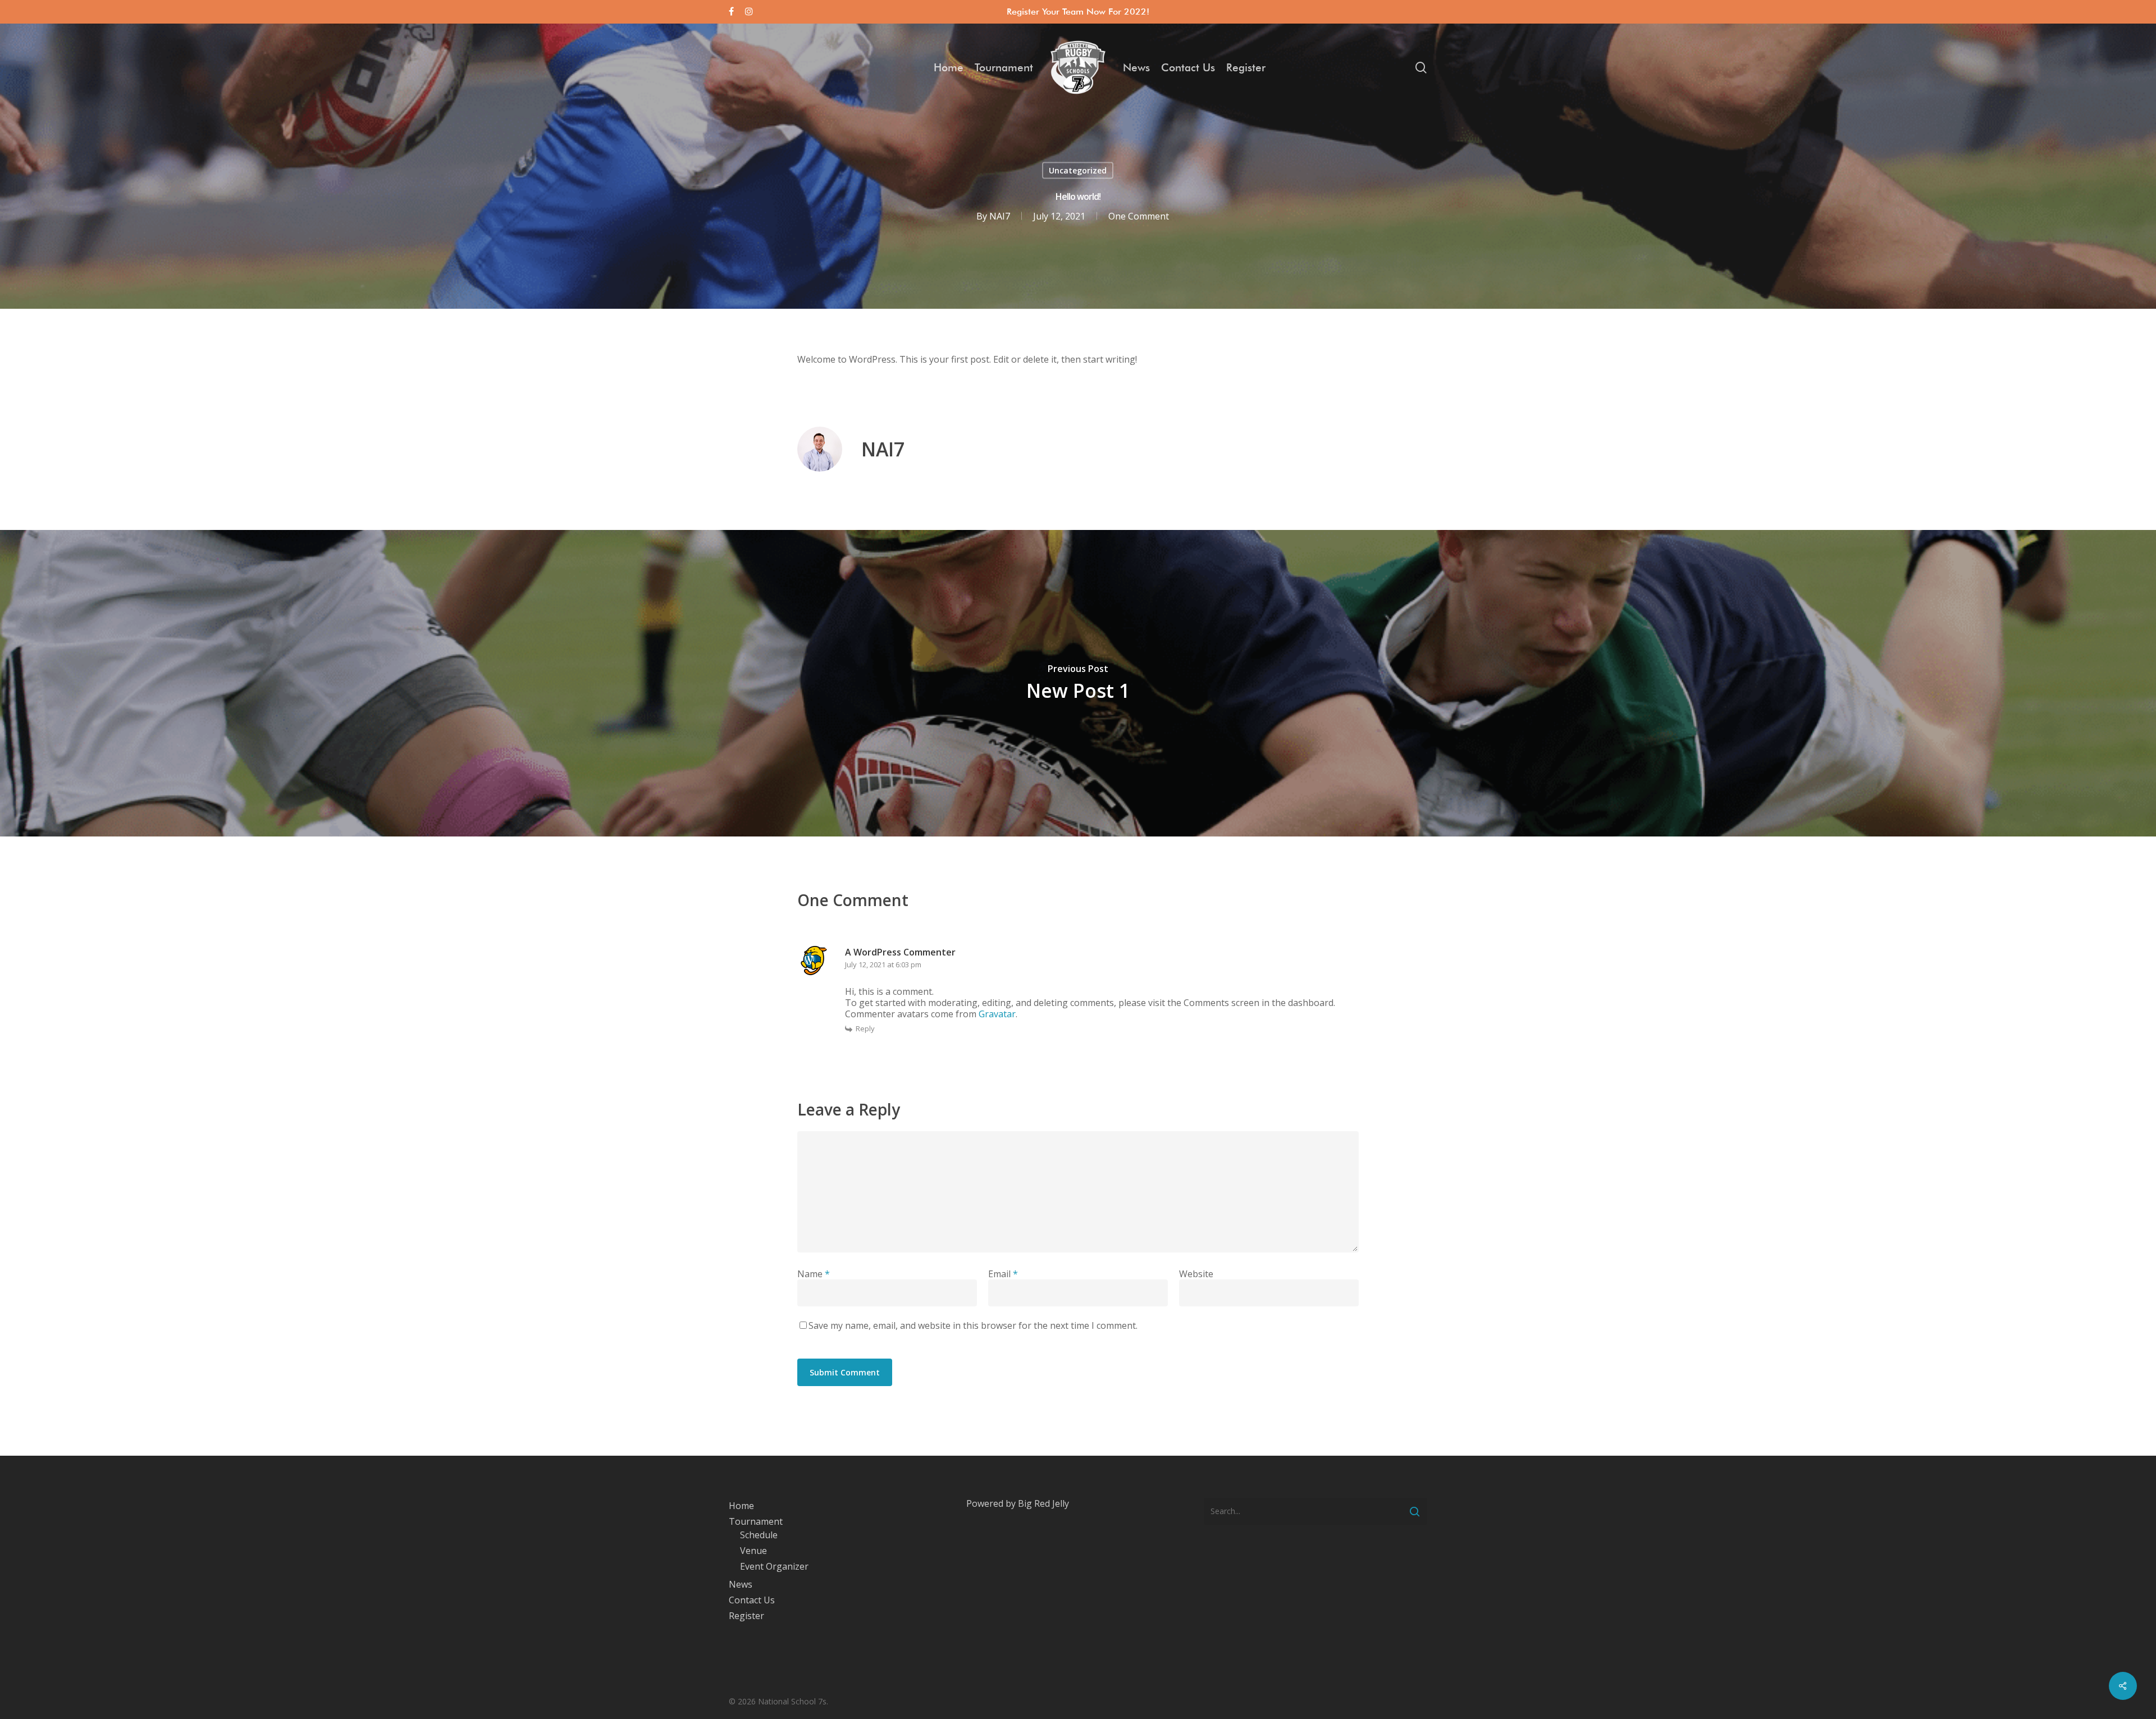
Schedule (759, 1535)
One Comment (1139, 216)
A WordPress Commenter (900, 952)
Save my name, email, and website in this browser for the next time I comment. (973, 1325)
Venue (753, 1551)
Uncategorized (1078, 170)
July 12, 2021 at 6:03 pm (883, 964)
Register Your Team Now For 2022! (1078, 12)
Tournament (756, 1521)
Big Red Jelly (1043, 1503)
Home (741, 1506)
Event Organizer (774, 1566)
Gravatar (997, 1014)
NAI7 (1000, 216)
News (741, 1584)
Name (814, 1274)
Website (1196, 1274)
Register (746, 1616)
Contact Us (752, 1600)
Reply (865, 1028)
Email (1003, 1274)
